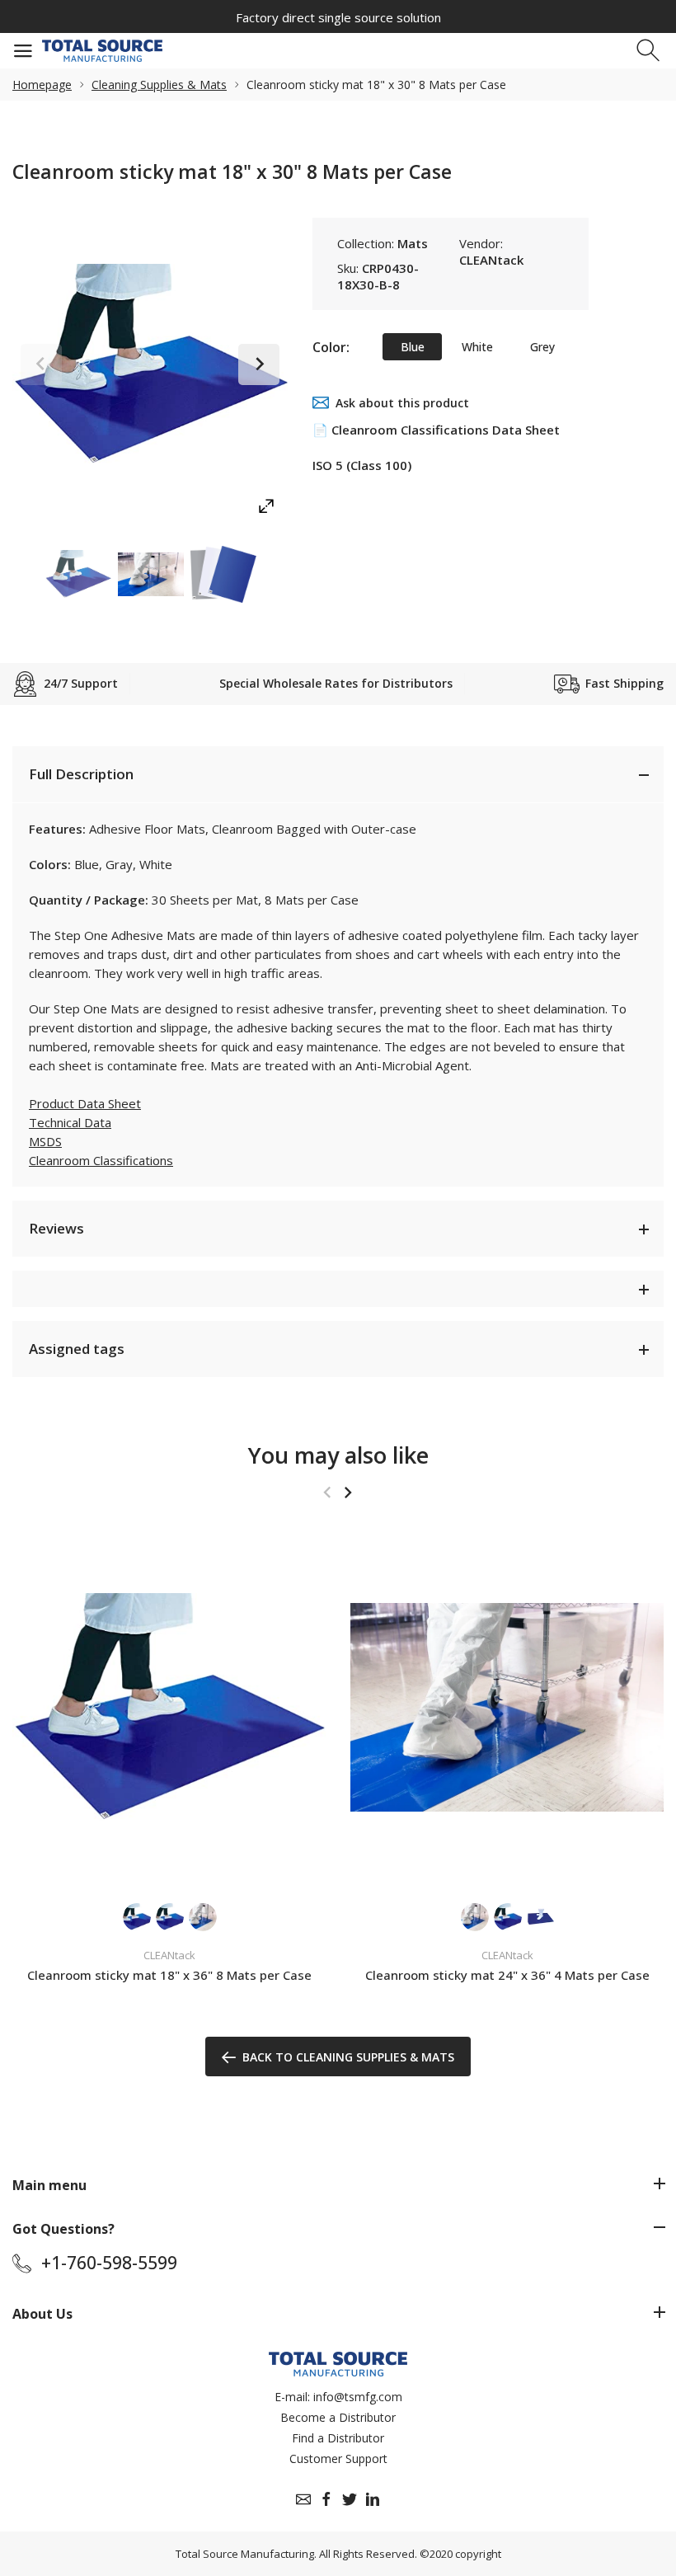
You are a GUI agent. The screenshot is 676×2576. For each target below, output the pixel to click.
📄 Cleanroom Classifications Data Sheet (436, 430)
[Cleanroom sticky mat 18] (169, 1707)
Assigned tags (77, 1349)
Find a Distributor (338, 2438)
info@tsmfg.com (358, 2397)
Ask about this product (402, 403)
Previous (41, 364)
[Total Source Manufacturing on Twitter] (350, 2499)
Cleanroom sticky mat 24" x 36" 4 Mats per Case (507, 1975)
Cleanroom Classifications (101, 1160)
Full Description (81, 774)
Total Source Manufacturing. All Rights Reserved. (296, 2554)
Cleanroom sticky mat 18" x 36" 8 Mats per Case (169, 1975)
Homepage (42, 85)
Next (259, 364)
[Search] (650, 51)
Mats (413, 243)
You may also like (338, 1455)
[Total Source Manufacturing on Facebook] (326, 2499)
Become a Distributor (338, 2417)
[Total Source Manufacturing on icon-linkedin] (373, 2499)
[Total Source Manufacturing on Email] (303, 2499)
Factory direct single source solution (338, 17)
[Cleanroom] (78, 574)
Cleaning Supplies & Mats (159, 85)
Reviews (56, 1228)
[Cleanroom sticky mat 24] (507, 1707)
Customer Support (338, 2458)
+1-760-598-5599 (109, 2263)
